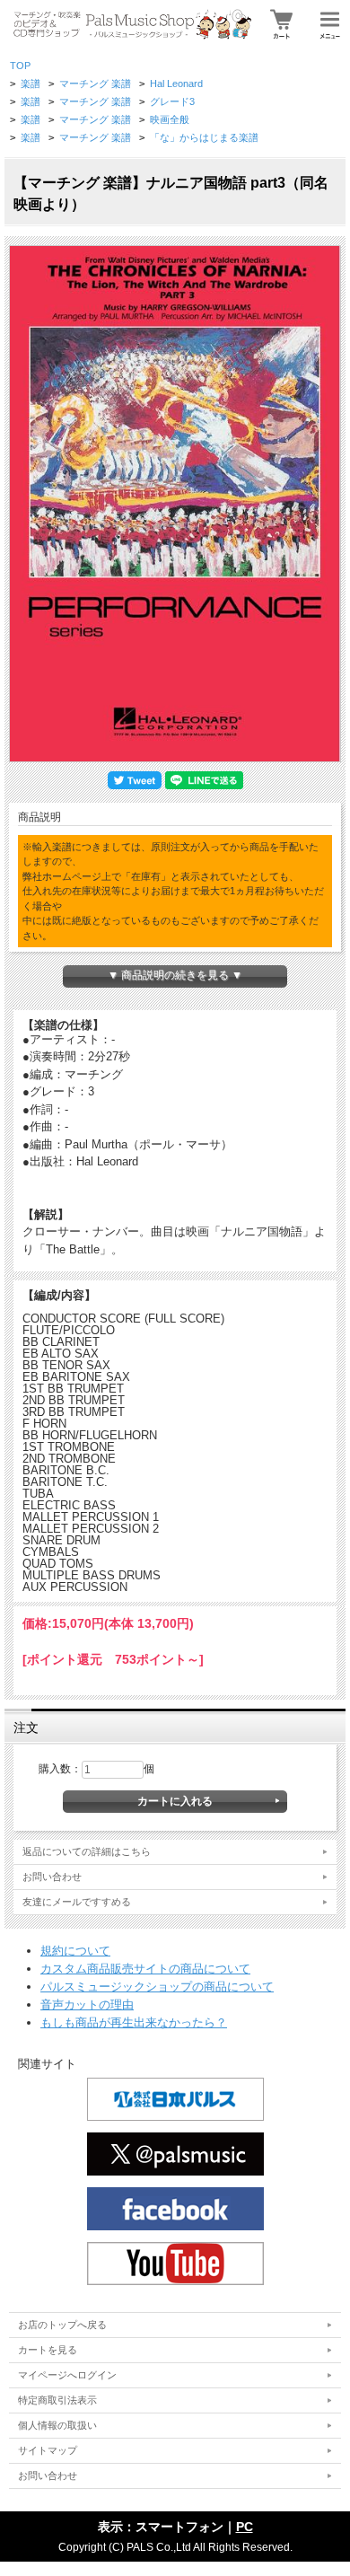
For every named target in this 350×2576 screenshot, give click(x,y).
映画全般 (170, 119)
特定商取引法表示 (57, 2400)
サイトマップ (48, 2450)
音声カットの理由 (87, 2005)
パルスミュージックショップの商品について (157, 1987)
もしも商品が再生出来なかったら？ (134, 2022)
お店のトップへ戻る (62, 2325)
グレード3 (172, 101)
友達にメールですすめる (77, 1902)
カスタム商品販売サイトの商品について (145, 1969)
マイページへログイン (67, 2375)
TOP (20, 66)
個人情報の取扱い (57, 2425)
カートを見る (48, 2350)
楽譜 (31, 84)
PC (245, 2527)
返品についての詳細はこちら (87, 1851)
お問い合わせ (52, 1877)
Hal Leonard (176, 84)
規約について (75, 1951)
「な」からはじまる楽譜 (204, 137)
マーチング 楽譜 (95, 84)
